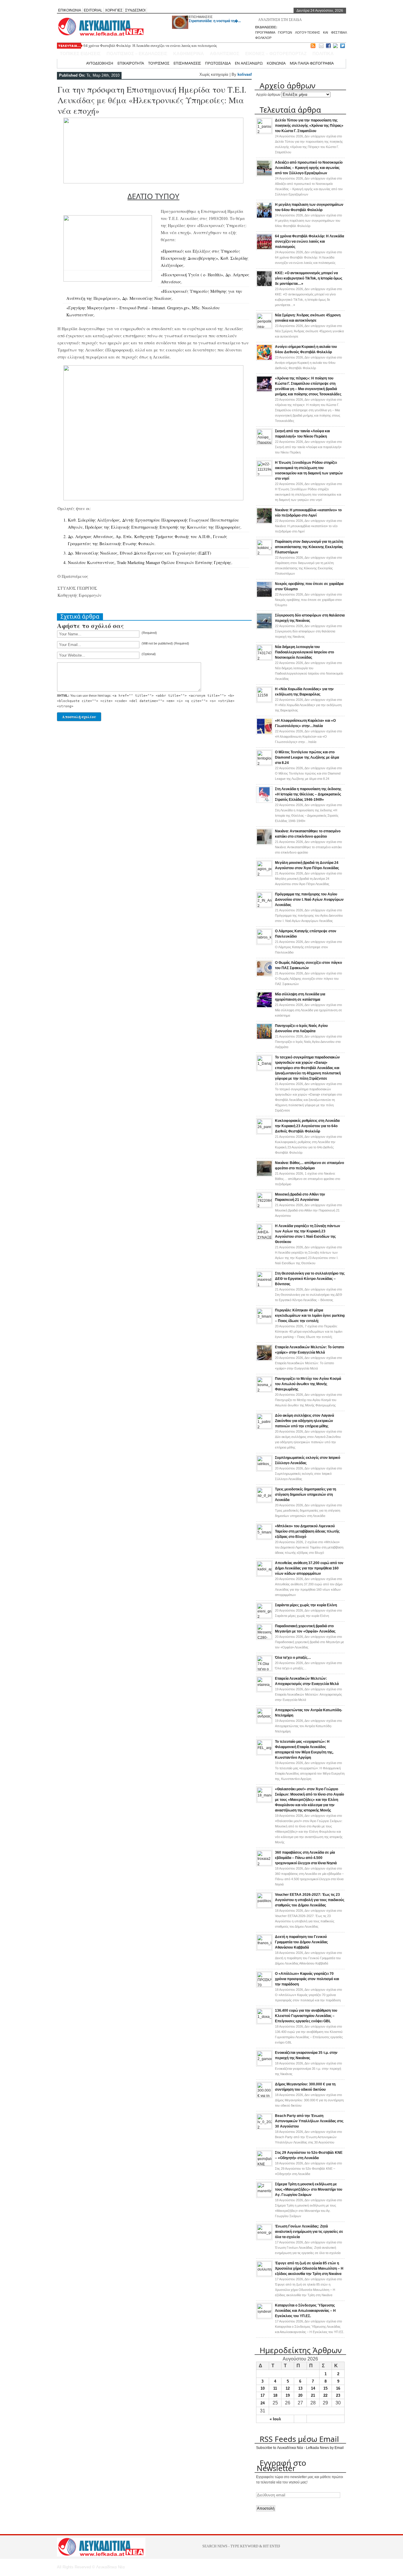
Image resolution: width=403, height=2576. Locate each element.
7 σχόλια (309, 1331)
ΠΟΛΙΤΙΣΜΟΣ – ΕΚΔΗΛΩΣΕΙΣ (137, 54)
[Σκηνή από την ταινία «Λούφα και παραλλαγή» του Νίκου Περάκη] (264, 443)
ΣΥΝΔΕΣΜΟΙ (135, 10)
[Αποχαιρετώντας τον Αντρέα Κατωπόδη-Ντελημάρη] (264, 1722)
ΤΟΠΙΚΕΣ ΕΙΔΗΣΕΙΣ (80, 54)
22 (325, 2395)
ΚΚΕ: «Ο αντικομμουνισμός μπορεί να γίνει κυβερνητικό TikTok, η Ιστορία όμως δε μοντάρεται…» (309, 278)
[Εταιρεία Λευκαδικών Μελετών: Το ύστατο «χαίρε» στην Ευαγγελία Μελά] (264, 1360)
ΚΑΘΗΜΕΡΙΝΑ (189, 54)
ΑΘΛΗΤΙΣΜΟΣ (225, 54)
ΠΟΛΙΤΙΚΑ (323, 54)
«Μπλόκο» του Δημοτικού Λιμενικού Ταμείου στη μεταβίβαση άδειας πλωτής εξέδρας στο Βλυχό (307, 1531)
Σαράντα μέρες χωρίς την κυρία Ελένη (306, 1605)
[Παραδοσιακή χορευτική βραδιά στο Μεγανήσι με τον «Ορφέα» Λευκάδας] (264, 1638)
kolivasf (245, 74)
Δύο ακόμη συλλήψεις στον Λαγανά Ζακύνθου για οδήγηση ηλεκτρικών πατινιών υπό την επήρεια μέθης (304, 1421)
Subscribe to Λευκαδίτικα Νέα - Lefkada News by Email (300, 2448)
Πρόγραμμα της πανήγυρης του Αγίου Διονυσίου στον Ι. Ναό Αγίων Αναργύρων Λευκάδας (309, 900)
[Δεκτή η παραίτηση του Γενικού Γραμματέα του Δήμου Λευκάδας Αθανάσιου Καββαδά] (264, 1949)
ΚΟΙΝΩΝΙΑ (276, 63)
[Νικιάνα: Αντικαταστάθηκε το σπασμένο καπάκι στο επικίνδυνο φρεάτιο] (264, 844)
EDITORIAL (93, 10)
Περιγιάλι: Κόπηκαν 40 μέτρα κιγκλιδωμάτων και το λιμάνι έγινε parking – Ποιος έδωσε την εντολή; (310, 1316)
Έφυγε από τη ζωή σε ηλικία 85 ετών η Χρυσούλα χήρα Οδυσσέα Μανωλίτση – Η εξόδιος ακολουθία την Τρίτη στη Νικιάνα (309, 2268)
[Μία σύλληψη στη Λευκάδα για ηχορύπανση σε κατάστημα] (264, 1007)
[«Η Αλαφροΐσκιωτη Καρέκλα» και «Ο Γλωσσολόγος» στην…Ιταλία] (264, 733)
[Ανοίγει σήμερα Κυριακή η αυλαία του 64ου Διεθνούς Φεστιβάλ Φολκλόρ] (264, 359)
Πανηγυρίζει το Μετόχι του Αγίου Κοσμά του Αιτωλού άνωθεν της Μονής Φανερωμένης (308, 1384)
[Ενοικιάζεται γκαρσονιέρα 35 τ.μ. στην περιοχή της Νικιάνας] (264, 2064)
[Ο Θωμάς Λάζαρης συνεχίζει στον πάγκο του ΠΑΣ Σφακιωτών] (264, 975)
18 (275, 2395)
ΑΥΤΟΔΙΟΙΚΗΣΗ (100, 63)
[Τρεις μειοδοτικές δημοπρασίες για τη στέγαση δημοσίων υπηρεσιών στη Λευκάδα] (264, 1501)
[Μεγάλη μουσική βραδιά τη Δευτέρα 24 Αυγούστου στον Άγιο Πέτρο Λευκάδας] (264, 874)
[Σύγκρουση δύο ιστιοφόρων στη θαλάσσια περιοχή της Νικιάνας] (264, 628)
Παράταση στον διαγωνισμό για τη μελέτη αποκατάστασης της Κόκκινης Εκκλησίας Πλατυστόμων (309, 547)
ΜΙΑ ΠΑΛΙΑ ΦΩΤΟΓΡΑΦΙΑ (312, 63)
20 (300, 2395)
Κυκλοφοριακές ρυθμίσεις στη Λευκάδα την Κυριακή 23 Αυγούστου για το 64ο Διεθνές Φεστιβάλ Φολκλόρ (307, 1126)
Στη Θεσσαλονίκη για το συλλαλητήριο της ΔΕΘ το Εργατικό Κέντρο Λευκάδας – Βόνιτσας (310, 1279)
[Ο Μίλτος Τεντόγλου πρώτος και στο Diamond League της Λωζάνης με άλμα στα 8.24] (264, 764)
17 (263, 2395)
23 (338, 2395)
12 (288, 2388)
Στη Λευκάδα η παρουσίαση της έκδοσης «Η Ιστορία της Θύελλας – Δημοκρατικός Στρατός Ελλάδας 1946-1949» (308, 794)
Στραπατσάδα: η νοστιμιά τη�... (215, 21)
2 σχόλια (309, 1547)
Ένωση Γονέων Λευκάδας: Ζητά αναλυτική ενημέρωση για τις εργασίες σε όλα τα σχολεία (309, 2232)
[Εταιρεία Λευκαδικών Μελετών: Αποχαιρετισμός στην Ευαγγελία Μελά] (264, 1690)
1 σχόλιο (308, 1179)
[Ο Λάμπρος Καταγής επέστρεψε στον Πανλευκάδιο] (264, 943)
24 (263, 2403)
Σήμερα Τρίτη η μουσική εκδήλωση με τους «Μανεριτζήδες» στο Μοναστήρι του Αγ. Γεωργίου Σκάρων (309, 2189)
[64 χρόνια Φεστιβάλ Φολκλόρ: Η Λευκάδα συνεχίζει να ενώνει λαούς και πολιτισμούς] (264, 249)
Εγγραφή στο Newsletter (281, 2465)
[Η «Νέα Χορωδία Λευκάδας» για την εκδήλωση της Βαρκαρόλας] (264, 701)
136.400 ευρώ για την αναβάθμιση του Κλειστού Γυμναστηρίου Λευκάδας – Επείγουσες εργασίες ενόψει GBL (306, 2016)
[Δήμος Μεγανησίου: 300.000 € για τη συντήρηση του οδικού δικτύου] (264, 2096)
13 (300, 2388)
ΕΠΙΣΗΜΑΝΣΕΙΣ (201, 17)
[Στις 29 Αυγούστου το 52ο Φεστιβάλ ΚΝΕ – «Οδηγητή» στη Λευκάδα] (264, 2164)
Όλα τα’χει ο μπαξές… (293, 1658)
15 (325, 2388)
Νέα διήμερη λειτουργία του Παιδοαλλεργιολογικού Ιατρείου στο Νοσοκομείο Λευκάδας (304, 652)
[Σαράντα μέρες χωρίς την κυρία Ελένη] (264, 1617)
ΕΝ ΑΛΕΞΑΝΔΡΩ (249, 63)
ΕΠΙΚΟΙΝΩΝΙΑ (70, 10)
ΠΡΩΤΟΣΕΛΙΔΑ (218, 63)
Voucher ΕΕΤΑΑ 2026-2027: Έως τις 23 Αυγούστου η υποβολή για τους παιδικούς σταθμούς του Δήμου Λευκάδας (310, 1900)
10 (263, 2388)
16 (338, 2388)
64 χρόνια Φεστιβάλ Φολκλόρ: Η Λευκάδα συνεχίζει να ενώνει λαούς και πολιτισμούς (150, 46)
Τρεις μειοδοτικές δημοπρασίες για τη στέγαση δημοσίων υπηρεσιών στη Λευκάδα (305, 1495)
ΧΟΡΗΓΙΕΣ (114, 10)
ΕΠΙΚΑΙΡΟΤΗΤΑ (131, 63)
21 (313, 2395)
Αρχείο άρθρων (268, 95)
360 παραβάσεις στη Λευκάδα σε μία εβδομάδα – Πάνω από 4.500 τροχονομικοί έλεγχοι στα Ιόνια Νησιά (306, 1858)
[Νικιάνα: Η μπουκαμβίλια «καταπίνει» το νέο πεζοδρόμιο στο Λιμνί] (264, 523)
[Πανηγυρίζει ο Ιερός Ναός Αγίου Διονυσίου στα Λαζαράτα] (264, 1038)
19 (288, 2395)
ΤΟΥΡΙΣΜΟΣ (159, 63)
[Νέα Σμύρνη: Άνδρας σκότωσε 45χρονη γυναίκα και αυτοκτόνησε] (264, 327)
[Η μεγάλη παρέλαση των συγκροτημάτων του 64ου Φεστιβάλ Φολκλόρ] (264, 217)
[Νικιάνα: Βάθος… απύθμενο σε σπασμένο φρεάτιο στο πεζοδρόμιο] (264, 1176)
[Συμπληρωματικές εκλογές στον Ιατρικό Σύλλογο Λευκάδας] (264, 1469)
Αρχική (76, 63)
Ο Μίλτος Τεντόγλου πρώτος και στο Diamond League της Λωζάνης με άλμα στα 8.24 (307, 757)
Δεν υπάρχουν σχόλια (308, 221)
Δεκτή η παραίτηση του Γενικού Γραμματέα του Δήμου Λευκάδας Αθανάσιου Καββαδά (301, 1942)
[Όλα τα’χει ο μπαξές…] (264, 1669)
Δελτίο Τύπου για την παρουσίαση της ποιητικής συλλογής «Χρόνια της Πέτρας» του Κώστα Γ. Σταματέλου (309, 126)
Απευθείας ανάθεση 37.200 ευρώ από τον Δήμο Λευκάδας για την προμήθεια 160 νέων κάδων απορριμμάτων (309, 1568)
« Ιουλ (275, 2419)
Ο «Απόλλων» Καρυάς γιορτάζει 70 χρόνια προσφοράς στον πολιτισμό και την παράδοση (307, 1979)
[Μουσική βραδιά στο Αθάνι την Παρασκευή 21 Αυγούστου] (264, 1206)
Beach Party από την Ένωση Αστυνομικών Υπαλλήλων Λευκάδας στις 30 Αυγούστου (309, 2121)
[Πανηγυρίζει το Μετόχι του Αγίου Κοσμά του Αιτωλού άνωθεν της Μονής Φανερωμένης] (264, 1390)
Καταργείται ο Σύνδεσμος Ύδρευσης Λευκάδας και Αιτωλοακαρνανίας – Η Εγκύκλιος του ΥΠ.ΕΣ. (305, 2311)
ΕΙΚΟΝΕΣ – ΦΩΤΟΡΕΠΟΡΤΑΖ (276, 54)
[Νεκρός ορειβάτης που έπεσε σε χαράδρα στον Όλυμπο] (264, 596)
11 (275, 2388)
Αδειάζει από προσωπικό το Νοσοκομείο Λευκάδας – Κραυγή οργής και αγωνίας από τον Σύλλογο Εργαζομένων (309, 168)
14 (313, 2388)
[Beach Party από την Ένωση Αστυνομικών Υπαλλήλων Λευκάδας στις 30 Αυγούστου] (264, 2128)
